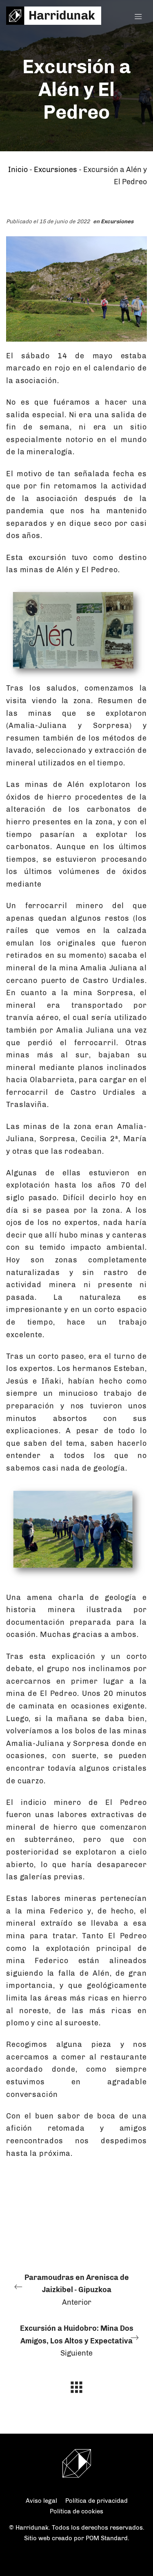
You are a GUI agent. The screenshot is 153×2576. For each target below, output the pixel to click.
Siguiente (77, 2341)
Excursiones (55, 170)
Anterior (77, 2290)
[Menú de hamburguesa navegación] (138, 16)
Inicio (18, 170)
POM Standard (107, 2538)
